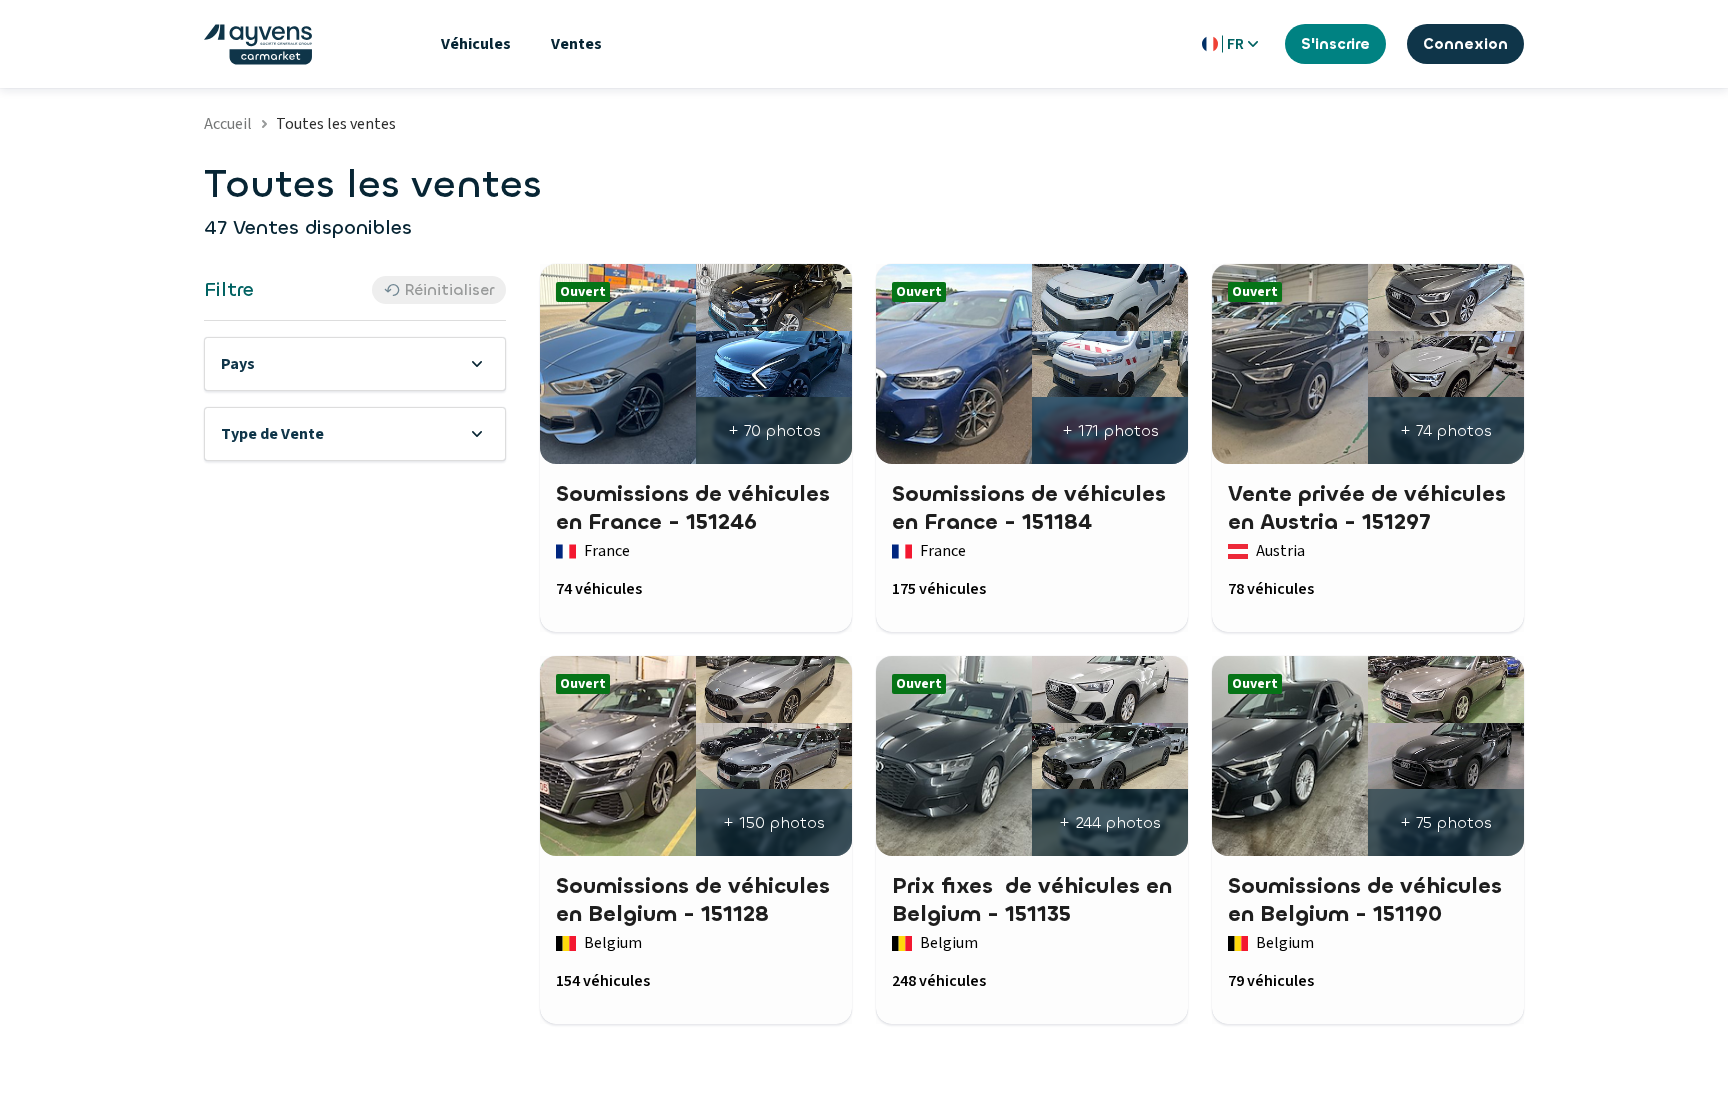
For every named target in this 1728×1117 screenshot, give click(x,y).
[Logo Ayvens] (258, 44)
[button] (355, 364)
